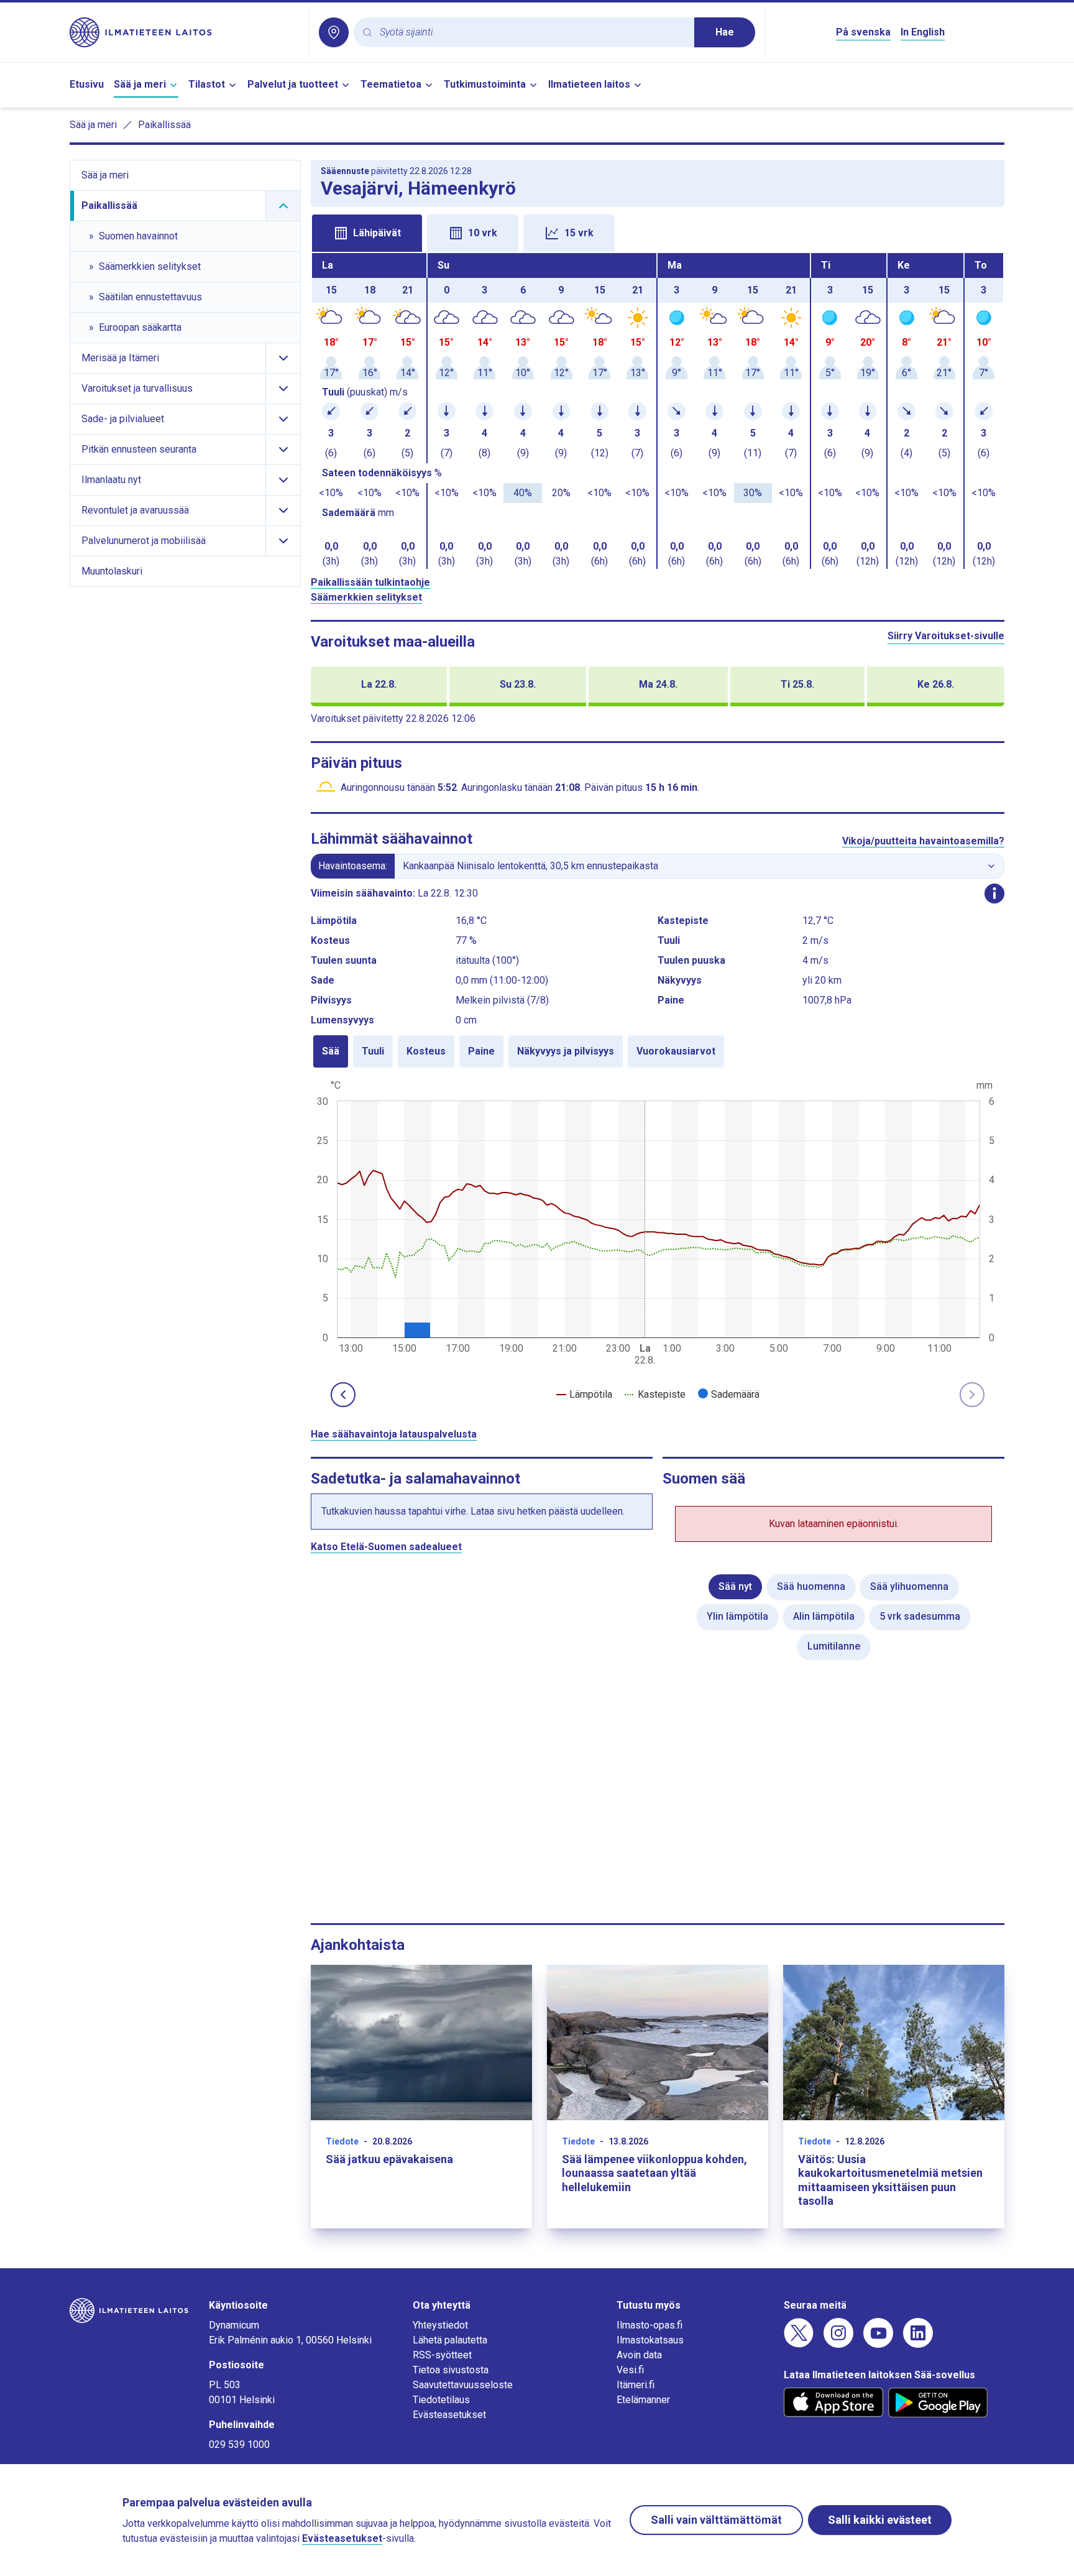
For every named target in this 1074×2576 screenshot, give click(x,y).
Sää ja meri (140, 84)
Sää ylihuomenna (909, 1586)
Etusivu (87, 84)
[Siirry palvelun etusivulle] (184, 32)
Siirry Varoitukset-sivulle (946, 636)
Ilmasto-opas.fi (649, 2325)
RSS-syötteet (442, 2355)
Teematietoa (391, 84)
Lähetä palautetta (450, 2340)
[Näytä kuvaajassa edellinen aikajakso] (343, 1395)
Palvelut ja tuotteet (293, 84)
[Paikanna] (334, 32)
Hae (725, 32)
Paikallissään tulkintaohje (370, 582)
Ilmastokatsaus (650, 2340)
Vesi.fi (630, 2370)
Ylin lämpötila (737, 1616)
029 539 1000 (239, 2444)
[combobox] (532, 33)
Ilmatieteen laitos (589, 84)
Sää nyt (735, 1586)
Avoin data (639, 2355)
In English (923, 32)
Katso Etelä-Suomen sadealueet (386, 1547)
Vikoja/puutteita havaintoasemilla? (923, 841)
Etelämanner (643, 2400)
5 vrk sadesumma (920, 1616)
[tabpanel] (658, 411)
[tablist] (658, 232)
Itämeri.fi (636, 2385)
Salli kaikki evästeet (880, 2520)
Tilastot (207, 84)
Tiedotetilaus (441, 2400)
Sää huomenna (811, 1586)
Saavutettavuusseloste (463, 2385)
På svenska (863, 32)
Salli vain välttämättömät (716, 2520)
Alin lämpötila (824, 1616)
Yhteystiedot (440, 2325)
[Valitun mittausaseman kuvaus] (994, 893)
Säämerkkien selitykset (366, 597)
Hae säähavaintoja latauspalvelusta (394, 1434)
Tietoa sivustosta (451, 2370)
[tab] (367, 233)
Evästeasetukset (449, 2415)
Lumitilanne (834, 1646)
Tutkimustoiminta (485, 84)
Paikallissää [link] (164, 125)
